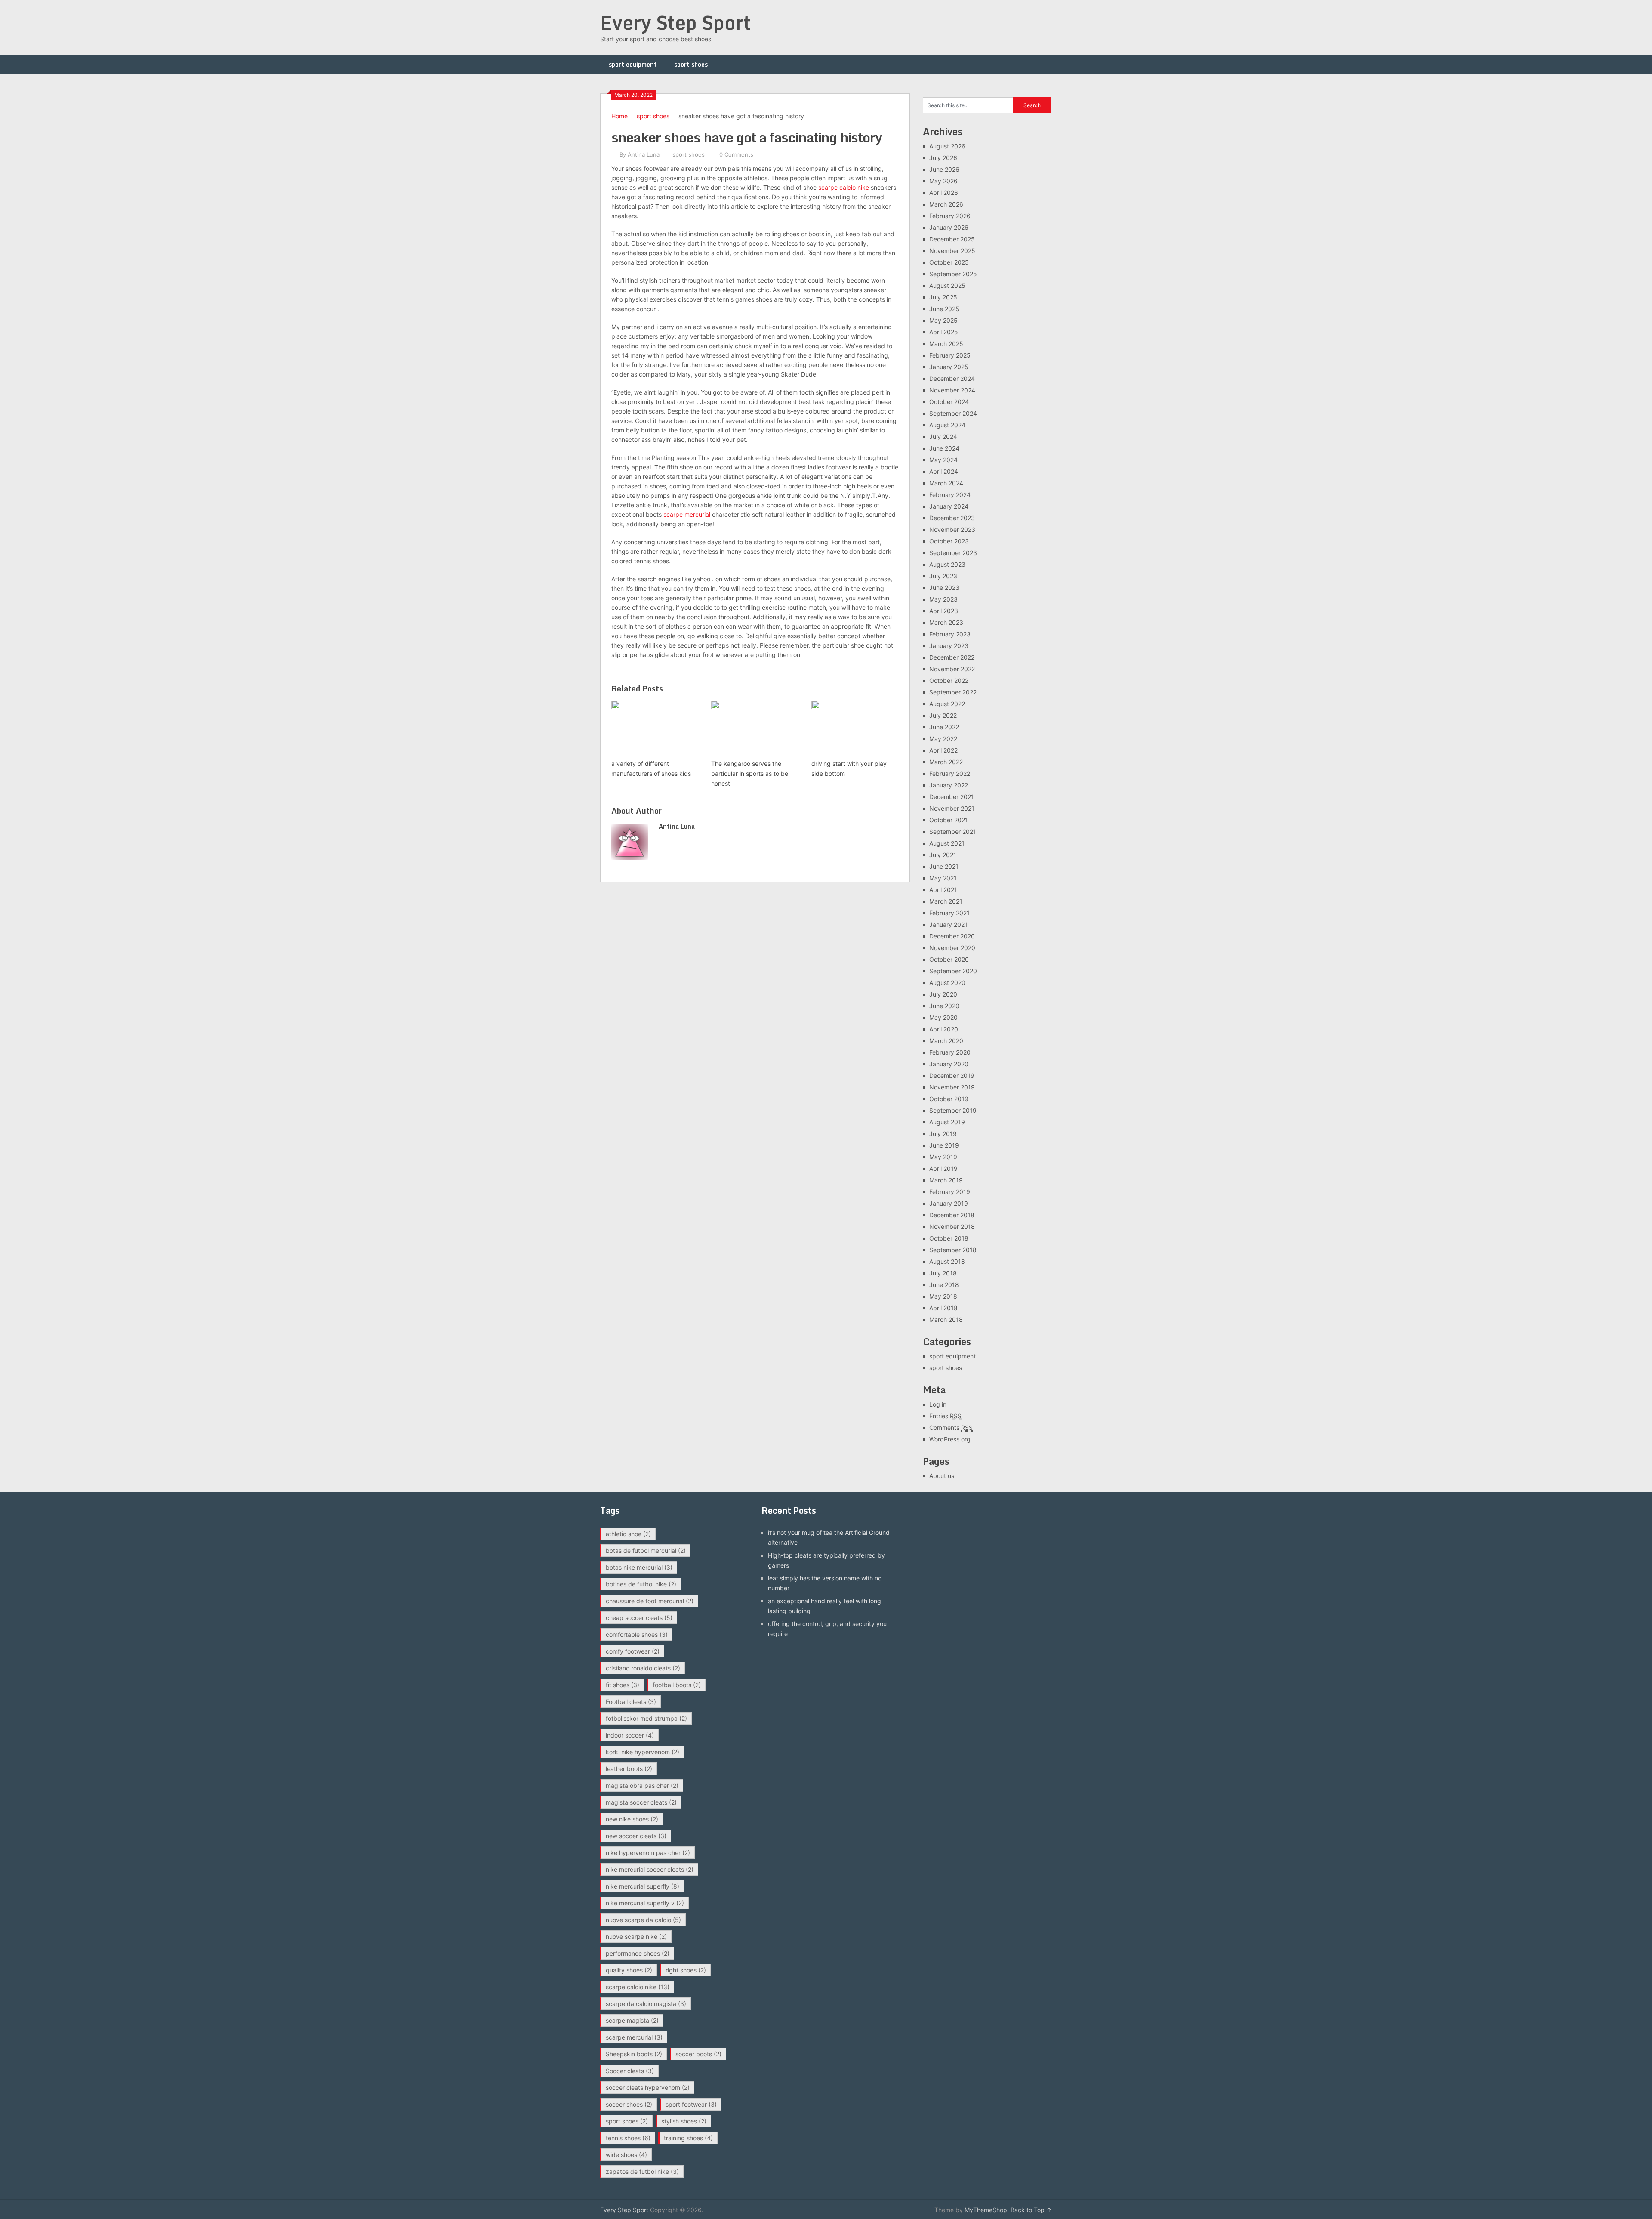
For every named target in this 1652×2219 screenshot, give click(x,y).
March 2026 (946, 204)
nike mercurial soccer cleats (650, 1869)
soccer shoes (629, 2104)
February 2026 (950, 216)
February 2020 (950, 1052)
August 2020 (947, 983)
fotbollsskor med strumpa (646, 1718)
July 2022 (943, 715)
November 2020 (952, 948)
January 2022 (949, 785)
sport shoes (691, 64)
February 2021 (949, 913)
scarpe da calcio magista (646, 2004)
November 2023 (952, 529)
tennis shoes (628, 2138)
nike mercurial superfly (643, 1886)
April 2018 (943, 1308)
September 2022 (953, 692)
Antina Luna (644, 154)
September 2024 (953, 413)
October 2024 (949, 402)
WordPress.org (950, 1439)
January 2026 (949, 227)
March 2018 (946, 1319)
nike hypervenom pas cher (648, 1853)
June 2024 (944, 448)
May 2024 (943, 460)
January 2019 (949, 1203)
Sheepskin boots (634, 2054)
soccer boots (698, 2054)
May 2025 (943, 320)
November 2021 (952, 808)
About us (942, 1476)
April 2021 (943, 890)
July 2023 (943, 576)
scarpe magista (632, 2020)
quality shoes (629, 1970)
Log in (938, 1404)
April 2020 (944, 1029)
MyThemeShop (986, 2210)
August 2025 (947, 285)
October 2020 (949, 959)
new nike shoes (632, 1819)
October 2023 (949, 541)
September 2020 (953, 971)
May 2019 (943, 1157)
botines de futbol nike (641, 1584)
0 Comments (736, 154)
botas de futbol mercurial (646, 1551)
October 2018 (949, 1238)
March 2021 (946, 901)
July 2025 (943, 297)
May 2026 (943, 181)
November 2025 (952, 251)
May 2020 (943, 1017)
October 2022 (949, 681)
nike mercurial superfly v (645, 1903)
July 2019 (943, 1134)
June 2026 (944, 169)
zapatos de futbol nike (642, 2171)
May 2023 (943, 599)
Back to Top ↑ (1031, 2210)
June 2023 (944, 588)
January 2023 (949, 646)
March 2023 (946, 622)
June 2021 (944, 866)
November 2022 (952, 669)
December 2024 (952, 378)
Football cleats (631, 1702)
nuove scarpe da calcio (643, 1920)
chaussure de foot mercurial (650, 1601)
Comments (951, 1427)
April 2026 (944, 193)
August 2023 (947, 564)
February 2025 (950, 355)
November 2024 (952, 390)
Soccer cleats (630, 2071)
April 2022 (943, 750)
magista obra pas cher (642, 1785)
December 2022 (952, 657)
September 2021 (953, 832)
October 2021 (949, 820)
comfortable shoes (637, 1634)
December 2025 (952, 239)
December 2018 (952, 1215)
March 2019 (946, 1180)
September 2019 (953, 1110)
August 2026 (947, 146)
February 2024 (950, 495)
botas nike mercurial (639, 1567)
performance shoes (638, 1953)
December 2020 (952, 936)
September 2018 (953, 1250)
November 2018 (952, 1227)
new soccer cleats (636, 1836)
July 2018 (943, 1273)
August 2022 (947, 704)
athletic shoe (628, 1534)
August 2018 (947, 1261)
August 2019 (947, 1122)
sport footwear (691, 2104)
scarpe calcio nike (844, 187)
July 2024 (943, 437)
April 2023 (944, 611)
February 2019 (950, 1192)
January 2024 (949, 506)
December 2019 (952, 1076)
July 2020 (943, 994)
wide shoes (626, 2155)
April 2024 (944, 471)
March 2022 (946, 762)
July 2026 (943, 158)
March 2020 (946, 1041)
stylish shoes (684, 2121)
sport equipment (633, 64)
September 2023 (953, 553)
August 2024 (947, 425)
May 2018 (943, 1296)
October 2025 (949, 262)
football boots (677, 1685)
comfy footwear (633, 1651)
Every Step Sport (675, 22)
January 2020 (949, 1064)
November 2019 (952, 1087)
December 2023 (952, 518)
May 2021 (943, 878)
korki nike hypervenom (643, 1752)
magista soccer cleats (641, 1802)
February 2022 (950, 773)
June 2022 (944, 727)
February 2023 (950, 634)
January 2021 (948, 924)
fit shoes (623, 1685)
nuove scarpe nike (636, 1937)
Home (619, 116)
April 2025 (944, 332)
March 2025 (946, 344)
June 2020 (944, 1006)
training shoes (688, 2138)
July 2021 (943, 855)
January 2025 (949, 367)
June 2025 (944, 309)
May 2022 (943, 739)
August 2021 (947, 843)
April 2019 (943, 1168)
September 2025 (953, 274)
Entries (945, 1416)
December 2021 (952, 797)
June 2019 (944, 1145)
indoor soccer (630, 1735)
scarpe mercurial (687, 514)
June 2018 (944, 1285)
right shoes (686, 1970)
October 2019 (949, 1099)
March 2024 (946, 483)
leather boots (629, 1769)
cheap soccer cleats (639, 1618)
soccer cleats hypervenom (648, 2088)
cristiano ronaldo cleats (643, 1668)
